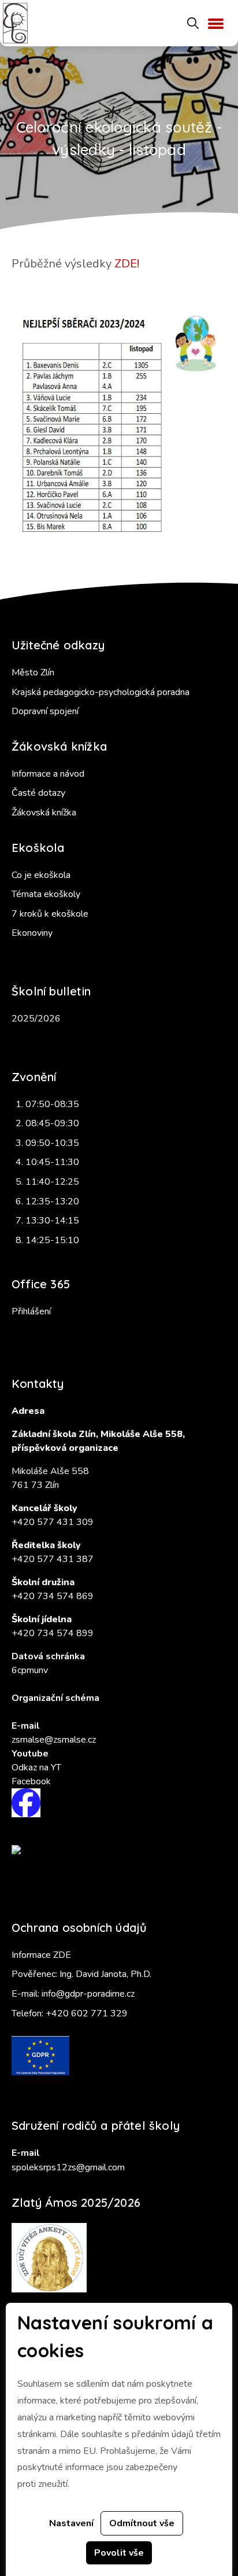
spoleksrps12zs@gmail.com (68, 2167)
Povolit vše (119, 2553)
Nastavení (71, 2523)
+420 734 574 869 (53, 1596)
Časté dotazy (38, 793)
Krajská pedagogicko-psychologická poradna (101, 692)
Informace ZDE (41, 1955)
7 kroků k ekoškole (50, 914)
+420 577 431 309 (53, 1522)
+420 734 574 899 (53, 1633)
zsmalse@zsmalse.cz (54, 1740)
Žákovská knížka (44, 813)
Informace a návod (48, 774)
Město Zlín (33, 673)
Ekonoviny (32, 933)
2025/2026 (36, 1019)
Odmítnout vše (142, 2523)
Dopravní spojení (45, 711)
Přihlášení (31, 1311)
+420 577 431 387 (53, 1559)
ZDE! (127, 264)
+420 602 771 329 (87, 2013)
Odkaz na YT (36, 1767)
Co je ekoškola (41, 875)
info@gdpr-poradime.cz (88, 1994)
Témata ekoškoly (46, 894)
